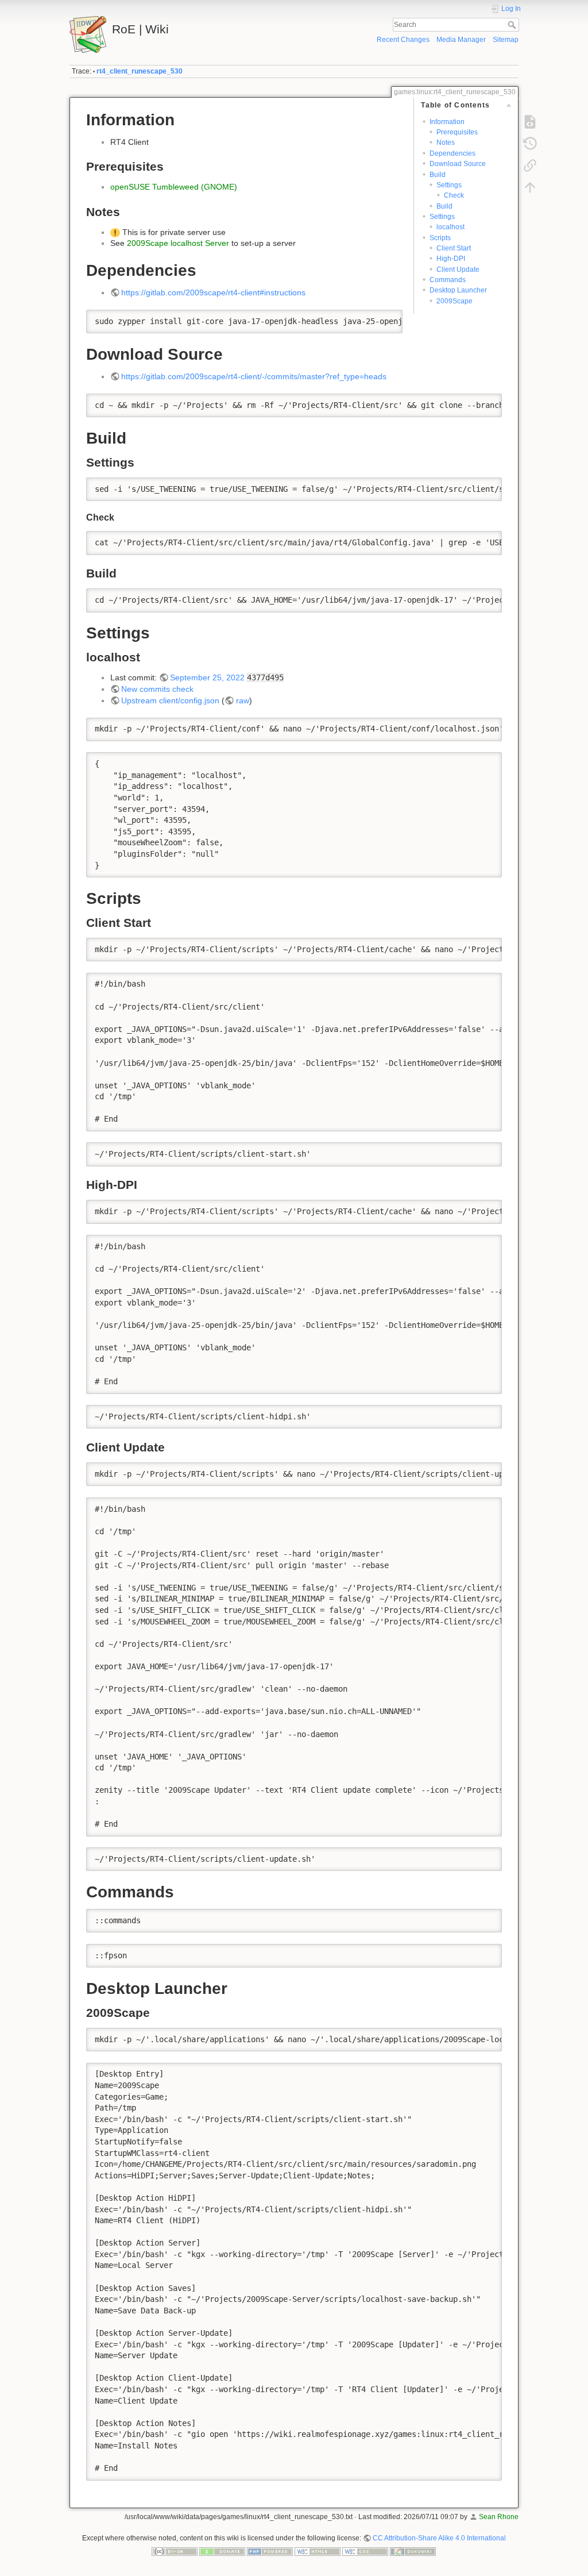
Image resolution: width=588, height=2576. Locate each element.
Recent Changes (403, 40)
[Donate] (222, 2551)
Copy (386, 318)
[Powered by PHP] (270, 2551)
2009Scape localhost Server (178, 243)
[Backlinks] (530, 165)
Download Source (458, 164)
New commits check (157, 689)
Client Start (454, 248)
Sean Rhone (499, 2517)
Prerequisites (457, 132)
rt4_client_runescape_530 (140, 71)
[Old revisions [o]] (530, 144)
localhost (450, 227)
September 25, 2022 (207, 677)
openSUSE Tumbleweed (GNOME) (174, 187)
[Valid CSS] (365, 2551)
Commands (448, 280)
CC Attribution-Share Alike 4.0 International (439, 2538)
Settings (449, 185)
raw (243, 700)
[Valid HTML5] (318, 2551)
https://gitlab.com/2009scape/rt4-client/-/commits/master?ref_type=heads (254, 376)
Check (454, 195)
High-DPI (451, 259)
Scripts (440, 238)
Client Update (458, 269)
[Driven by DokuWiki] (413, 2551)
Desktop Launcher (458, 290)
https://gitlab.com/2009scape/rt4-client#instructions (213, 292)
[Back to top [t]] (530, 187)
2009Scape (454, 301)
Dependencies (452, 153)
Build (438, 175)
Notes (446, 143)
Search (513, 25)
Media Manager (461, 40)
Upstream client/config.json (170, 700)
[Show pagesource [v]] (530, 122)
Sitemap (506, 40)
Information (447, 122)
